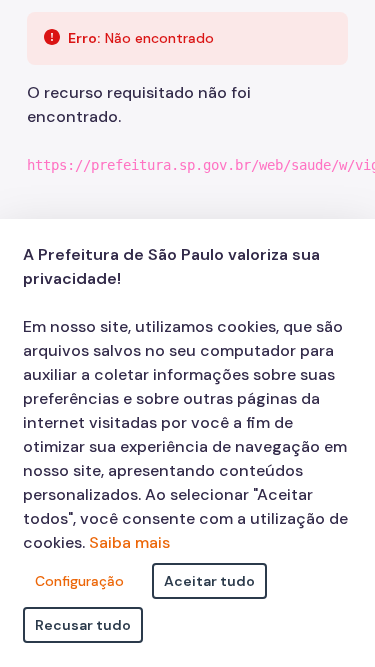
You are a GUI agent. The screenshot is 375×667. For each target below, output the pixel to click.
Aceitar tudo (209, 581)
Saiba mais (129, 542)
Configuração (79, 581)
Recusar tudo (83, 625)
